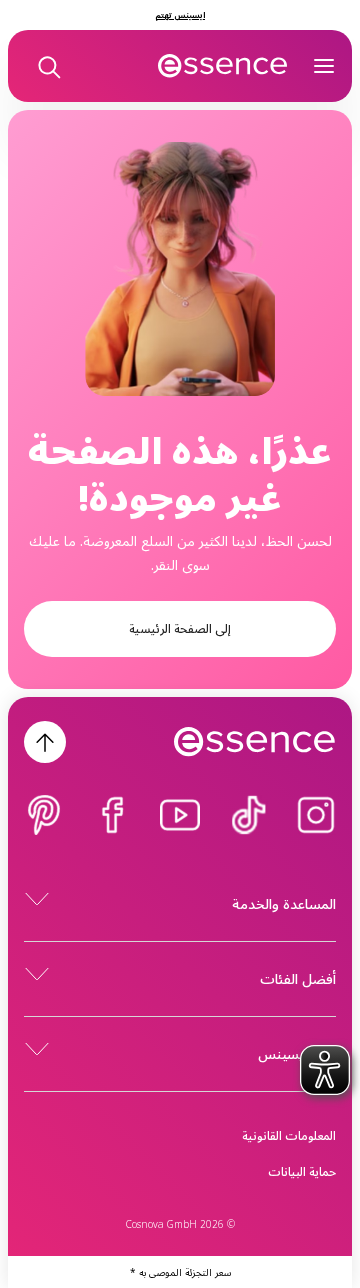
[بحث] (48, 66)
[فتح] (324, 66)
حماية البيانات (302, 1171)
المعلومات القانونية (289, 1135)
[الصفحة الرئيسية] (223, 66)
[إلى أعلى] (45, 742)
